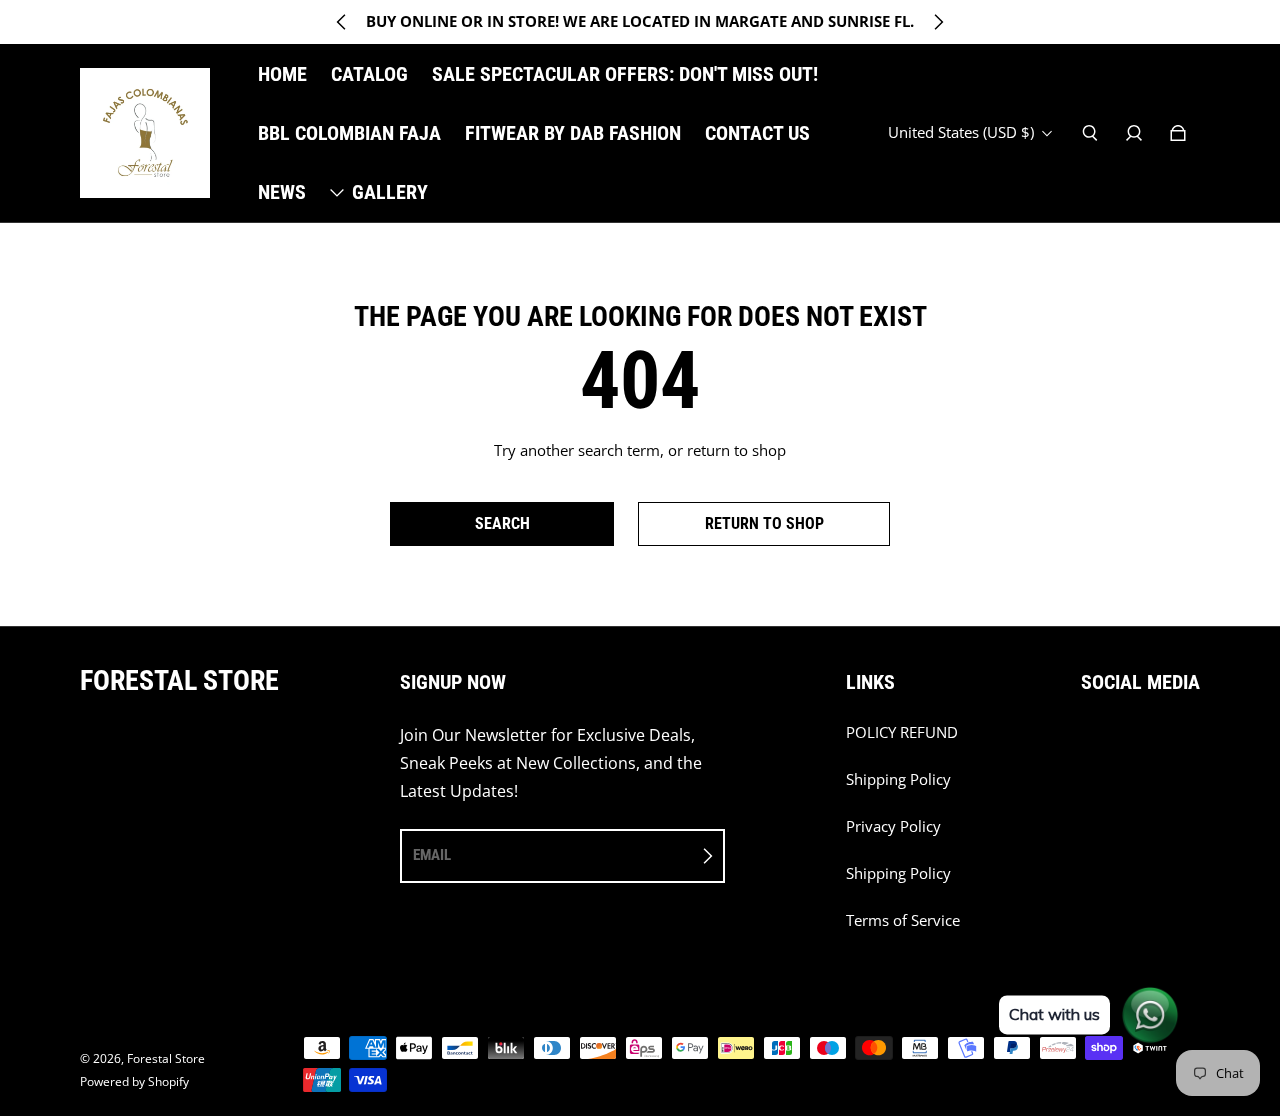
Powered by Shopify (134, 1081)
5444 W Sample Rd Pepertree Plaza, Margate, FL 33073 (640, 21)
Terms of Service (903, 920)
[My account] (1134, 133)
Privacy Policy (893, 826)
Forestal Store (166, 1058)
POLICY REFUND (902, 732)
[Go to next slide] (938, 22)
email (432, 855)
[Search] (1090, 133)
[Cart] (1178, 133)
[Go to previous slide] (342, 22)
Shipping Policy (898, 779)
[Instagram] (1087, 743)
